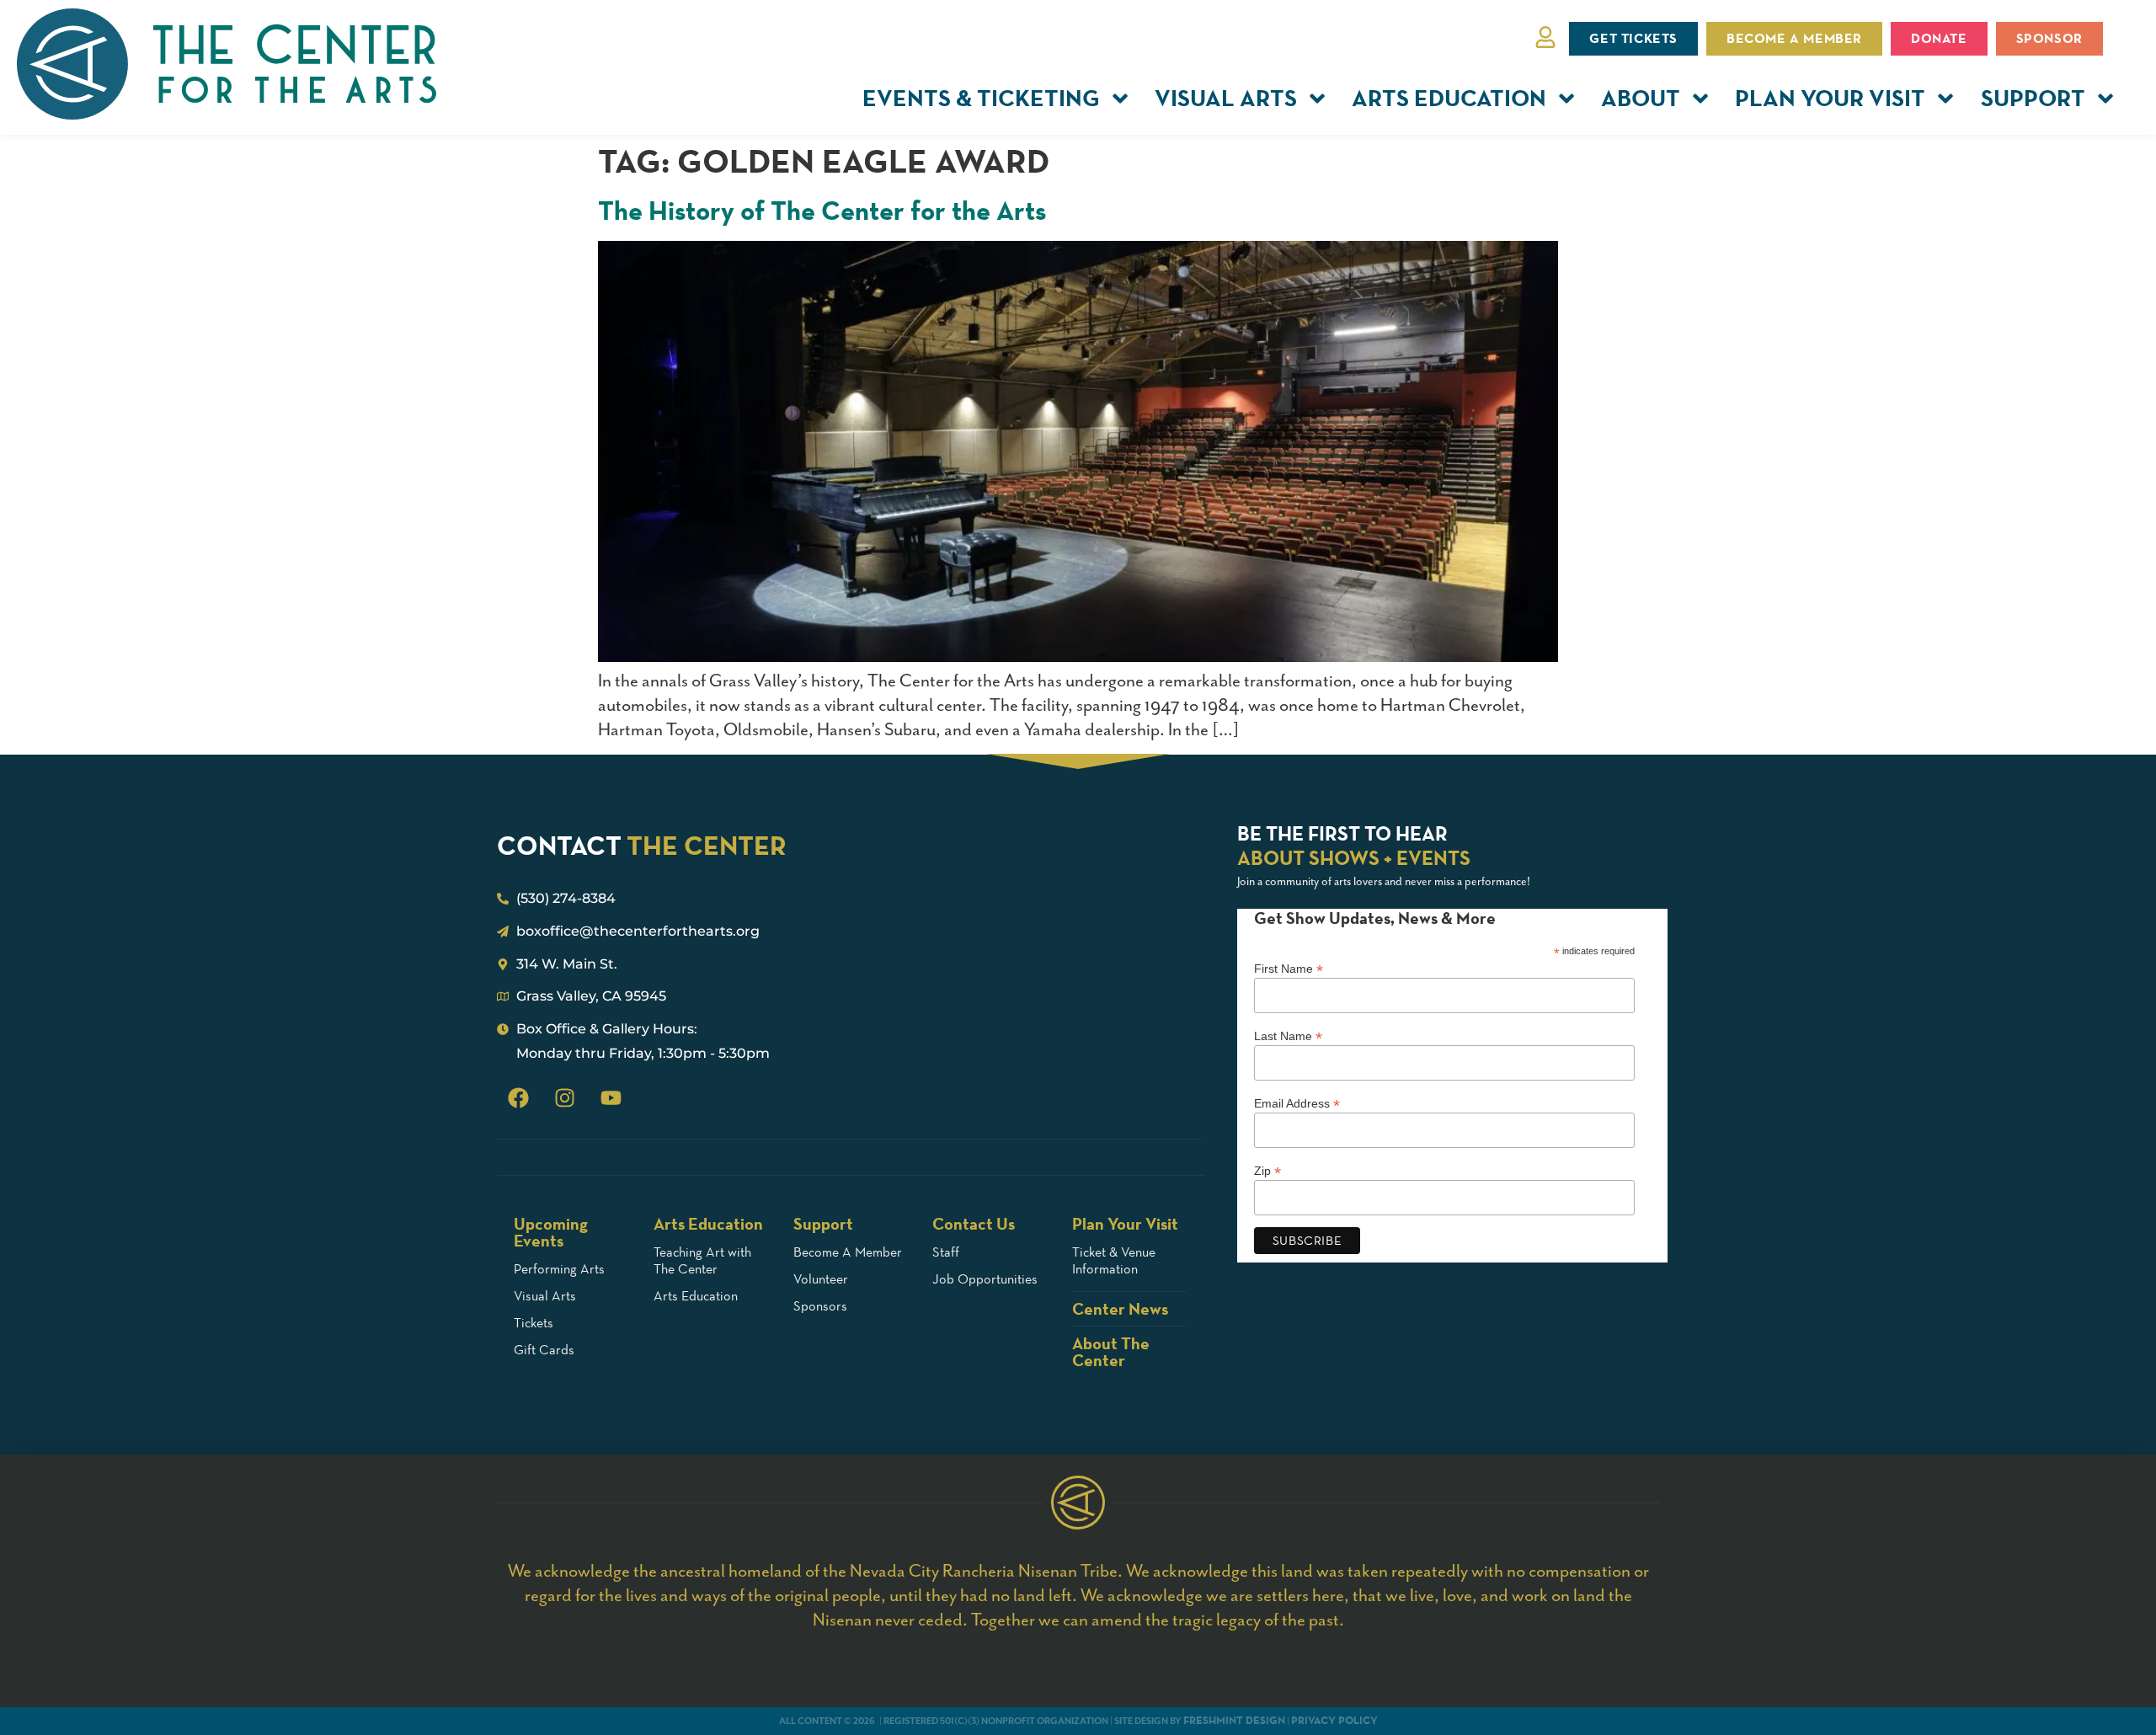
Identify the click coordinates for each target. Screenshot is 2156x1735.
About (1641, 98)
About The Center (1111, 1352)
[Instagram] (564, 1098)
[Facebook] (518, 1098)
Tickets (534, 1323)
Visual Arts (1226, 98)
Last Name (1288, 1036)
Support (2033, 98)
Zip (1267, 1170)
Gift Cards (544, 1350)
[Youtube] (611, 1098)
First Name (1289, 968)
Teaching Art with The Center (702, 1260)
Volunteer (821, 1279)
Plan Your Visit (1830, 98)
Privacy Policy (1334, 1720)
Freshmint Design (1234, 1720)
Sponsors (820, 1306)
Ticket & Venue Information (1114, 1260)
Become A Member (848, 1252)
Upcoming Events (551, 1232)
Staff (946, 1252)
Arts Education (1449, 98)
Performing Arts (559, 1269)
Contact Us (974, 1224)
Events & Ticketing (981, 98)
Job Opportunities (985, 1279)
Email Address (1297, 1103)
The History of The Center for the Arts (822, 211)
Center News (1120, 1309)
